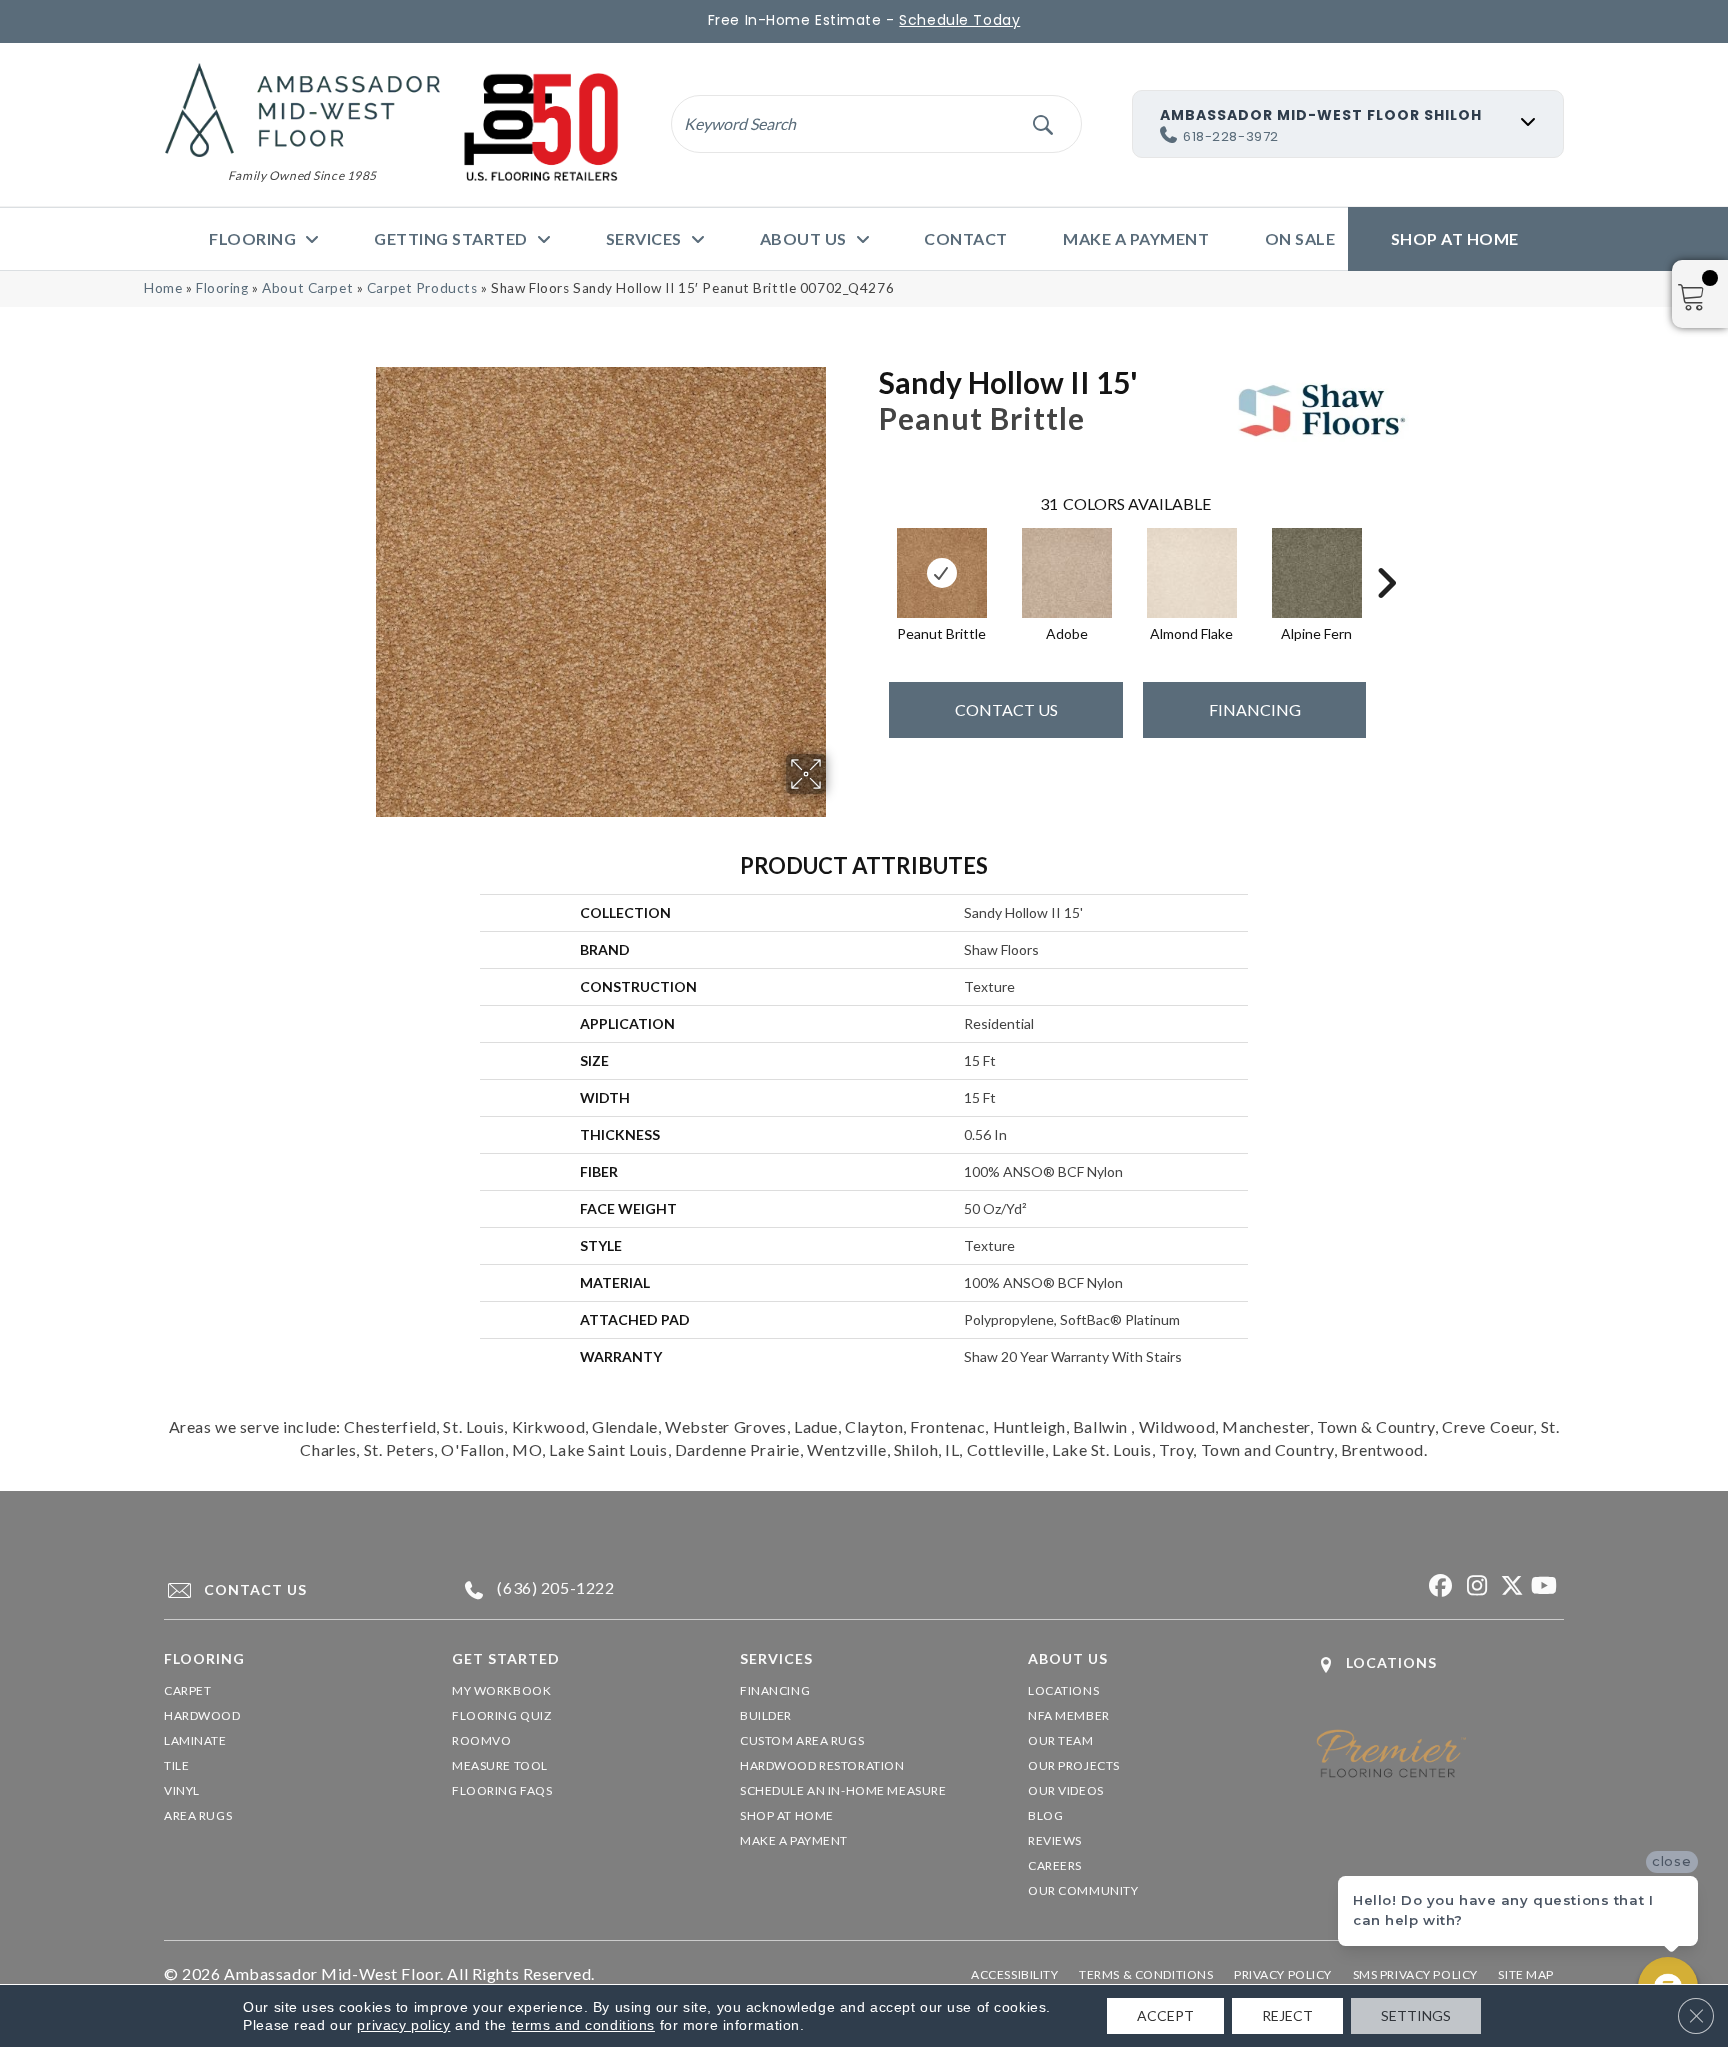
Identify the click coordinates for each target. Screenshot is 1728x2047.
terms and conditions (583, 2025)
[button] (1042, 123)
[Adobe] (1067, 573)
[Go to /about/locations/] (1440, 1664)
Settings (1416, 2015)
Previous (869, 553)
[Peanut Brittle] (942, 573)
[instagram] (1473, 1586)
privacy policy (403, 2025)
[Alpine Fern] (1317, 573)
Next (1386, 553)
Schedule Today (959, 20)
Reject (1287, 2015)
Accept (1165, 2015)
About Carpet (307, 288)
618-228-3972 (1231, 136)
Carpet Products (422, 288)
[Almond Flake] (1192, 573)
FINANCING (1255, 709)
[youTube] (1543, 1586)
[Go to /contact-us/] (289, 1590)
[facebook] (1438, 1586)
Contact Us (1006, 709)
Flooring (222, 288)
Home (163, 288)
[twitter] (1508, 1586)
